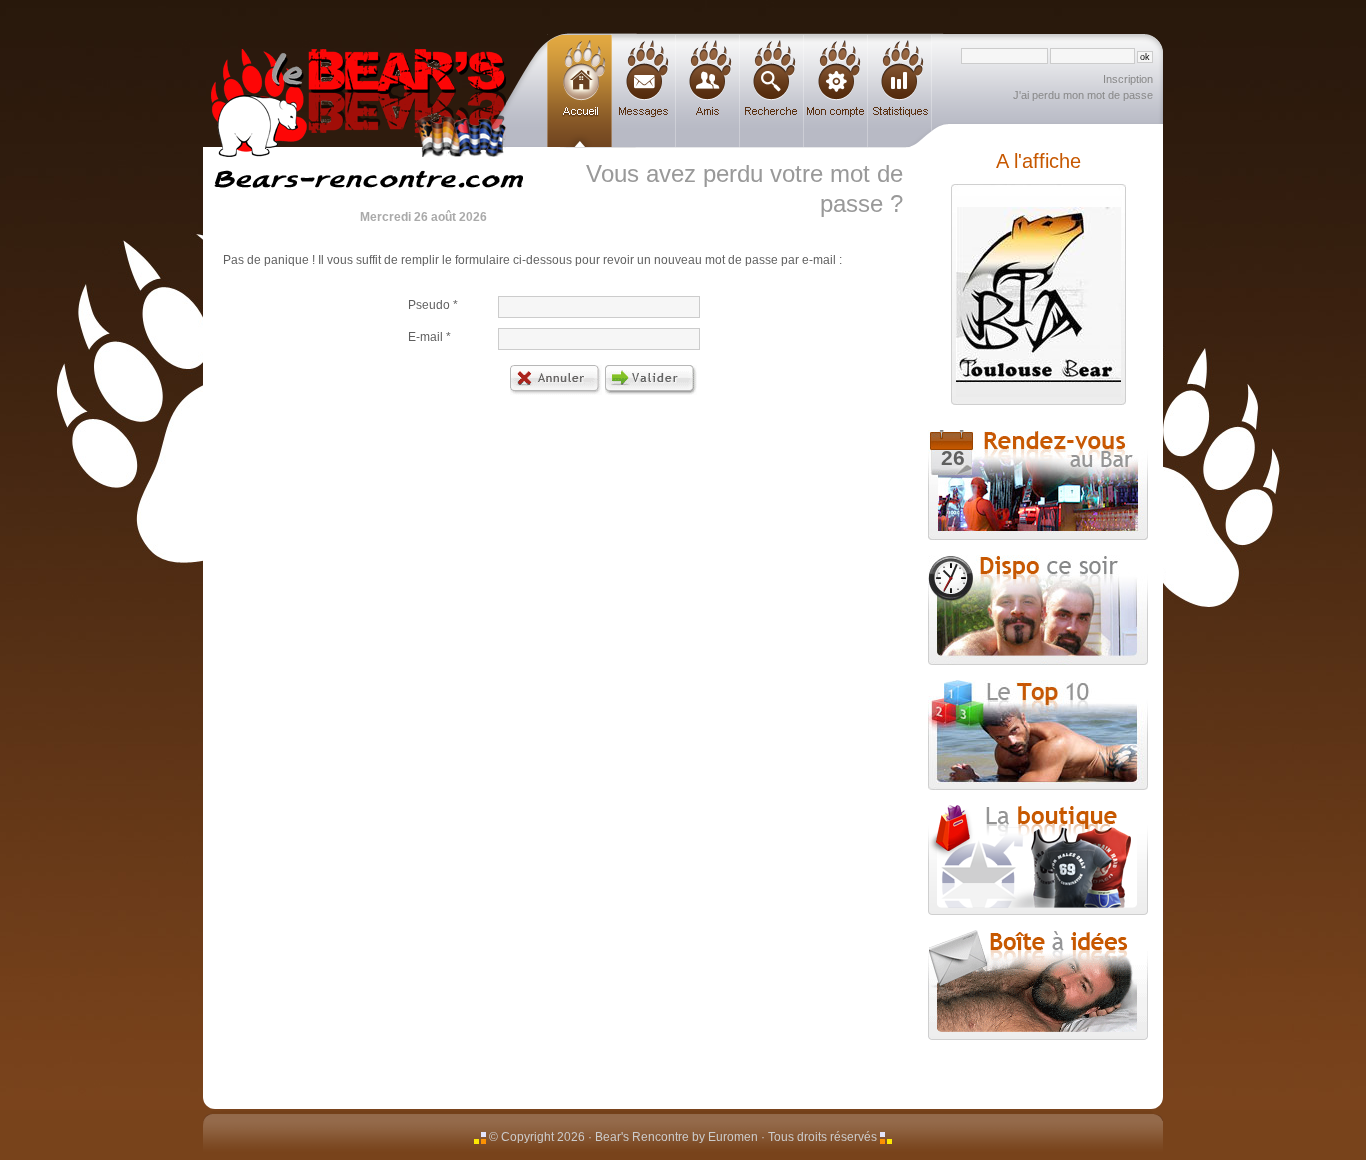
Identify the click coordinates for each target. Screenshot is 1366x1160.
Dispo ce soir (1038, 610)
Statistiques (900, 91)
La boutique (1038, 860)
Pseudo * (433, 305)
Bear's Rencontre (358, 73)
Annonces (772, 91)
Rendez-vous (946, 449)
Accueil (579, 91)
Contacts (708, 91)
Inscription (1128, 79)
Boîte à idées (1038, 985)
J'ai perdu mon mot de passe (1083, 95)
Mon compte (836, 91)
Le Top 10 (1038, 735)
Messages (644, 91)
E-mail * (429, 337)
